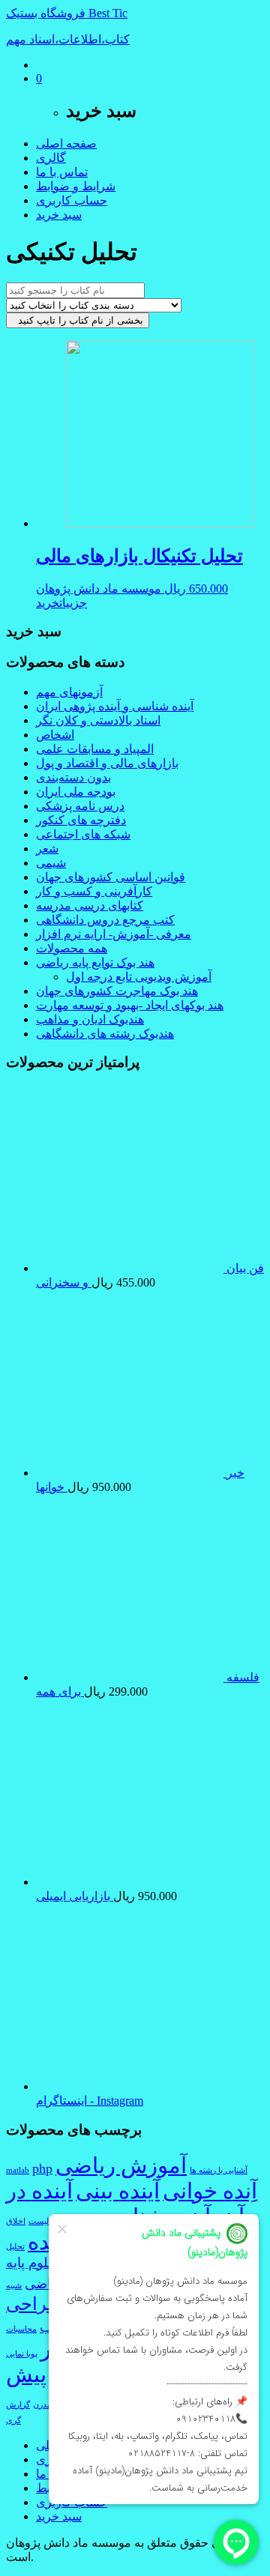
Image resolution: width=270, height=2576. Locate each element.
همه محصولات (72, 948)
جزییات (73, 603)
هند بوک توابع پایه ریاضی (95, 962)
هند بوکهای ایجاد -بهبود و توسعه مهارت (130, 1005)
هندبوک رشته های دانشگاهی (105, 1034)
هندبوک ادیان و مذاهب (90, 1019)
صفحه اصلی (66, 143)
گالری (51, 158)
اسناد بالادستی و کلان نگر (98, 720)
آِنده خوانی (210, 2191)
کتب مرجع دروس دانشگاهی (105, 920)
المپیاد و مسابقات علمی (95, 749)
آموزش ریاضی (121, 2165)
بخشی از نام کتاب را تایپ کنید (78, 320)
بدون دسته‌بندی (73, 777)
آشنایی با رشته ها (219, 2170)
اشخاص (55, 735)
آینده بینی (118, 2191)
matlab (18, 2170)
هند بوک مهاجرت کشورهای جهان (117, 991)
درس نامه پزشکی (80, 806)
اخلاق (16, 2221)
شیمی (51, 863)
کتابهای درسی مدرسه (90, 905)
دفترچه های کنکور (81, 820)
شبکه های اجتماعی (83, 834)
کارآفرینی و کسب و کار (94, 891)
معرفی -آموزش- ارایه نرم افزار (114, 934)
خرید (48, 603)
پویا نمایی (22, 2354)
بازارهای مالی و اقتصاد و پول (107, 763)
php (42, 2168)
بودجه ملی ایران (76, 792)
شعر (47, 849)
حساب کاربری (72, 200)
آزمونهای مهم (69, 692)
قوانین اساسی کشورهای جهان (111, 877)
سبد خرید (59, 215)
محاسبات (21, 2329)
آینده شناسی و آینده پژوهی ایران (115, 706)
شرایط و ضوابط (76, 186)
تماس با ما (62, 172)
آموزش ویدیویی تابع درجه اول (139, 977)
